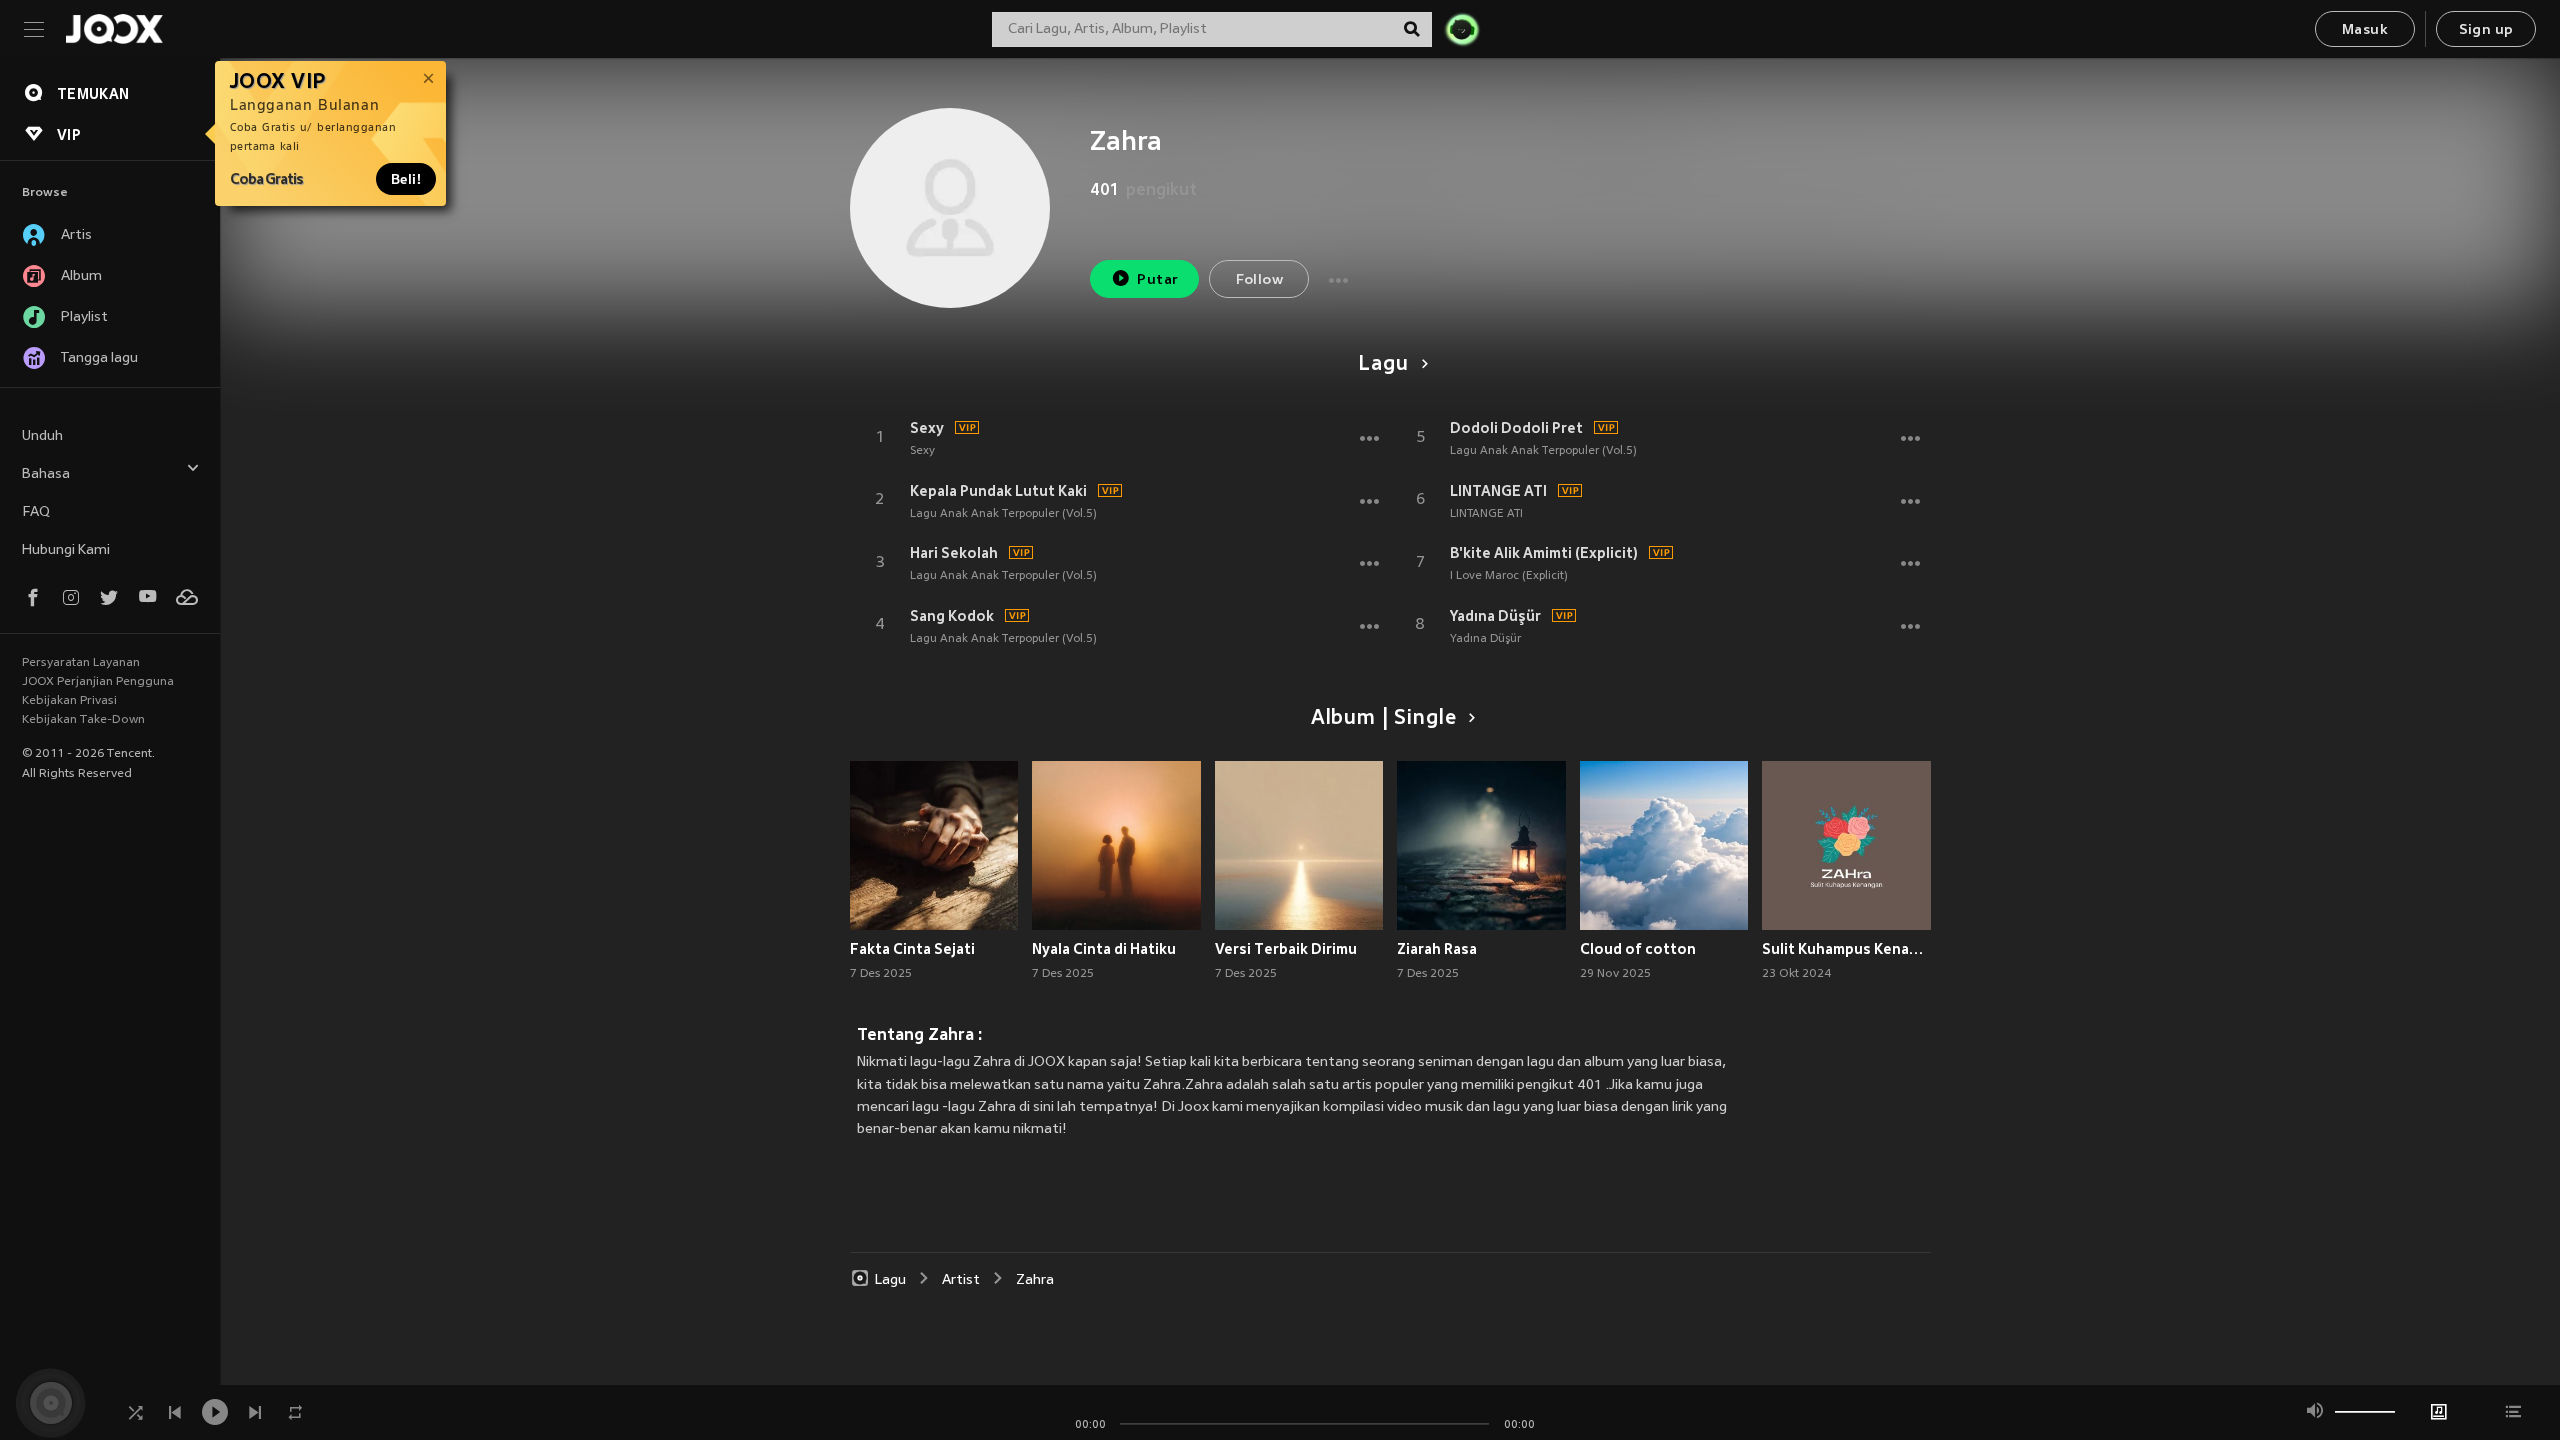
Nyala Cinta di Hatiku (1104, 949)
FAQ (36, 512)
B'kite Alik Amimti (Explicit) (1544, 553)
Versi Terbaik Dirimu (1286, 949)
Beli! (406, 179)
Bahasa (46, 474)
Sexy (927, 428)
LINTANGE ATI (1498, 491)
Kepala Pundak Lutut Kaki (998, 491)
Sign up (2486, 30)
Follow (1259, 280)
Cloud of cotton (1638, 949)
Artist (961, 1280)
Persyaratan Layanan (81, 663)
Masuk (2365, 30)
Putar (1157, 280)
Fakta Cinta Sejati (912, 949)
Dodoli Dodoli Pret (1516, 428)
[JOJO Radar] (1462, 29)
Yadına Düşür (1495, 616)
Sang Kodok (952, 616)
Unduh (42, 436)
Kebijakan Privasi (69, 701)
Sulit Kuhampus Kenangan (1846, 949)
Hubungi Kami (66, 550)
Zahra (1035, 1280)
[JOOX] (114, 29)
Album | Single (1383, 719)
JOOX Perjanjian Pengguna (98, 682)
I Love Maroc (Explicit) (1509, 576)
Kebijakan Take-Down (83, 720)
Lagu (1383, 365)
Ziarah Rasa (1437, 949)
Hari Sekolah (954, 553)
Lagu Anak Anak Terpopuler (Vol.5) (1003, 514)
